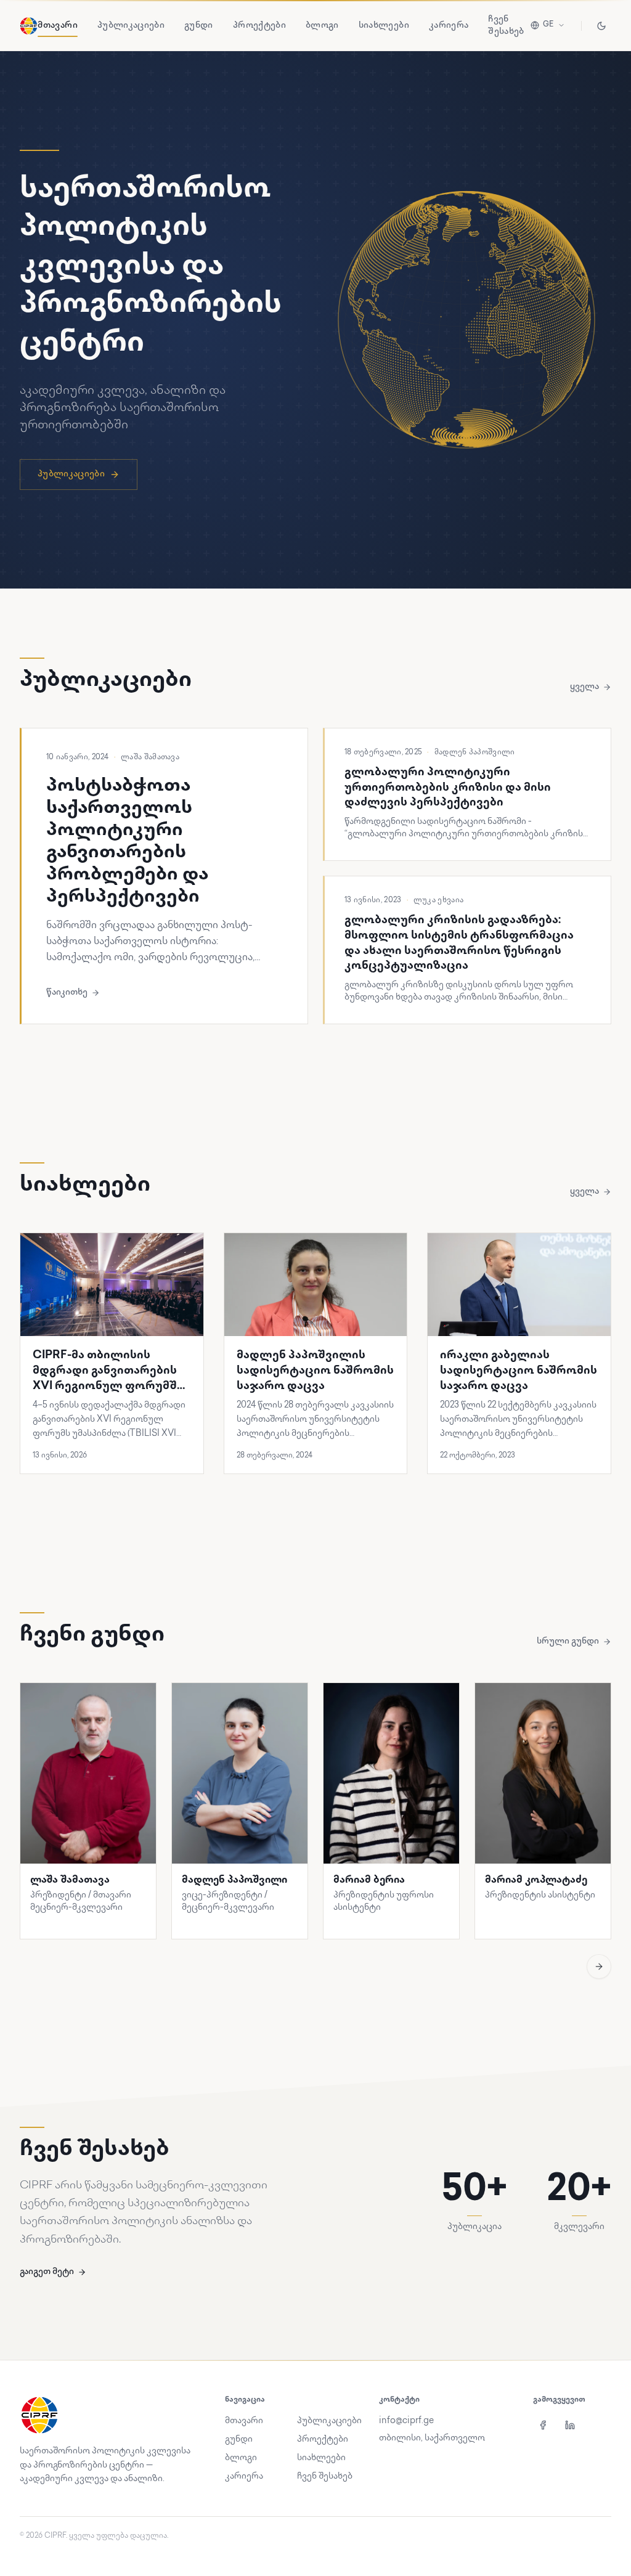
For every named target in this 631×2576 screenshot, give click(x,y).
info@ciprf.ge (406, 2421)
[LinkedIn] (570, 2425)
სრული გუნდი (568, 1641)
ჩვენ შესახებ (506, 26)
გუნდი (199, 26)
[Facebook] (543, 2425)
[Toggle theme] (601, 26)
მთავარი (57, 26)
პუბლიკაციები (131, 26)
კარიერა (449, 26)
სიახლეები (384, 26)
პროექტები (259, 26)
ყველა (584, 687)
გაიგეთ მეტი (47, 2272)
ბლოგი (322, 26)
